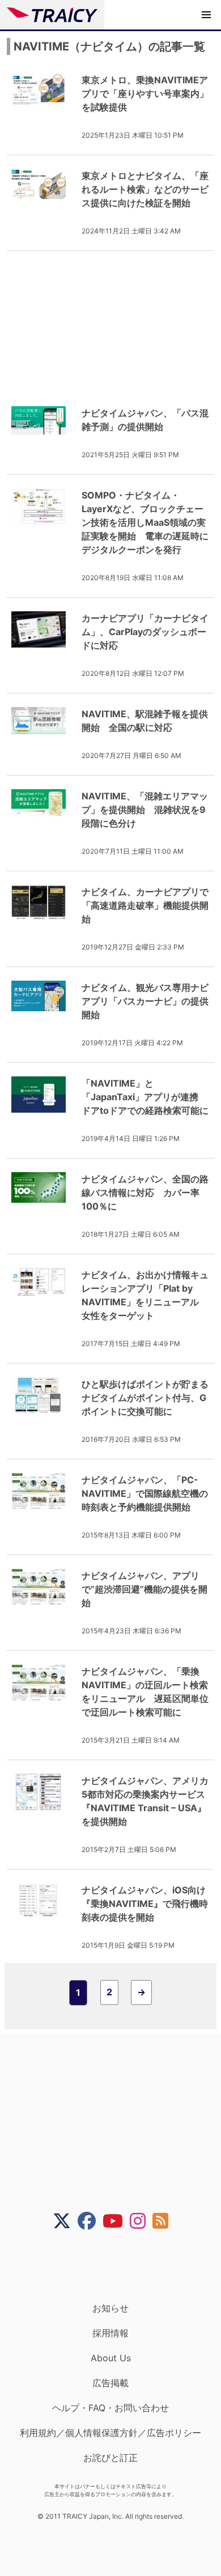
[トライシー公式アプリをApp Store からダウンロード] (118, 2266)
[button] (206, 15)
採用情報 (110, 2333)
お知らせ (110, 2308)
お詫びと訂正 (110, 2458)
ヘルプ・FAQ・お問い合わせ (110, 2408)
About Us (111, 2358)
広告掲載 (110, 2383)
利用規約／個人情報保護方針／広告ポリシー (110, 2433)
